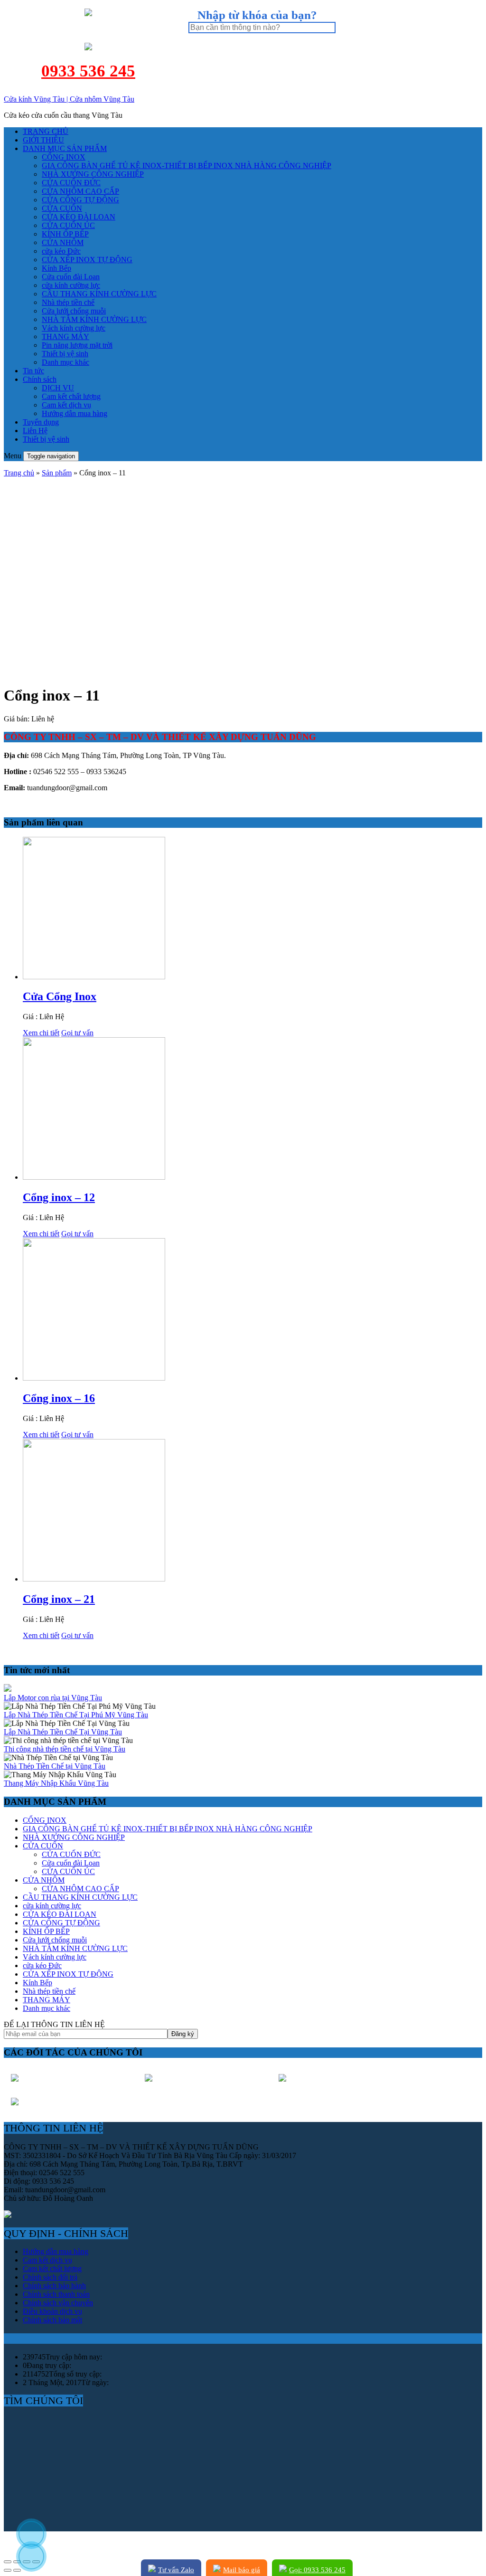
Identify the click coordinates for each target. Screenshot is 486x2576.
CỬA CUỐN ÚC (68, 225)
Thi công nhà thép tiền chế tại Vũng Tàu (65, 1749)
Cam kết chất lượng (71, 396)
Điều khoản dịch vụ (52, 2311)
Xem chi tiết (41, 1033)
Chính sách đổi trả (50, 2277)
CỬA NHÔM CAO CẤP (80, 191)
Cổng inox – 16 (59, 1398)
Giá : (31, 1017)
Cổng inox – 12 (59, 1197)
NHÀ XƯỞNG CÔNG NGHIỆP (93, 174)
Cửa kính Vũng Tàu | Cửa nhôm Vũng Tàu (69, 99)
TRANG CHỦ (46, 131)
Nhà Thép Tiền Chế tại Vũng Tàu (55, 1766)
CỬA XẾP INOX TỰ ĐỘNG (87, 260)
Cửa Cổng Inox (60, 996)
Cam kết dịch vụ (66, 405)
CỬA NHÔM (63, 242)
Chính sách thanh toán (56, 2294)
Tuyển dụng (41, 422)
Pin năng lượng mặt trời (77, 345)
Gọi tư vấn (77, 1033)
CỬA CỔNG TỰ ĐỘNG (80, 200)
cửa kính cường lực (71, 285)
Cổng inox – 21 (59, 1599)
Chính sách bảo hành (54, 2286)
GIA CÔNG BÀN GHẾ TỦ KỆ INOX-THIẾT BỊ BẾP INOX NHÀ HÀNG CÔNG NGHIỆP (187, 166)
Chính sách (40, 379)
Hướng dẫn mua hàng (75, 413)
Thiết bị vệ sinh (65, 354)
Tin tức (33, 371)
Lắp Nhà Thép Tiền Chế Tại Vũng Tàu (63, 1732)
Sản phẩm (57, 473)
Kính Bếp (56, 268)
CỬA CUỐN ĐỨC (71, 183)
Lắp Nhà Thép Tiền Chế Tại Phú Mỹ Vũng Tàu (76, 1715)
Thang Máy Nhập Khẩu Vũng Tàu (56, 1783)
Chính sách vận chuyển (58, 2303)
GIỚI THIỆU (43, 140)
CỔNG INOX (64, 157)
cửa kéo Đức (61, 251)
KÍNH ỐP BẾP (65, 234)
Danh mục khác (65, 362)
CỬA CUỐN (62, 208)
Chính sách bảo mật (52, 2320)
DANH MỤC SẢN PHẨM (65, 148)
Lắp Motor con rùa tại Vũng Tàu (53, 1698)
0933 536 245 (88, 71)
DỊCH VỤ (58, 388)
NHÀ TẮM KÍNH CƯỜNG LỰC (94, 319)
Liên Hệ (35, 431)
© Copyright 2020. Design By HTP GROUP (72, 2543)
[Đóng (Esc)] (8, 2562)
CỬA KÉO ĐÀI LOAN (79, 217)
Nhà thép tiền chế (68, 302)
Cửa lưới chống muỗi (74, 311)
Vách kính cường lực (74, 328)
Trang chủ (19, 473)
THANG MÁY (65, 336)
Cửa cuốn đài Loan (71, 277)
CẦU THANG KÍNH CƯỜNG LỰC (99, 294)
